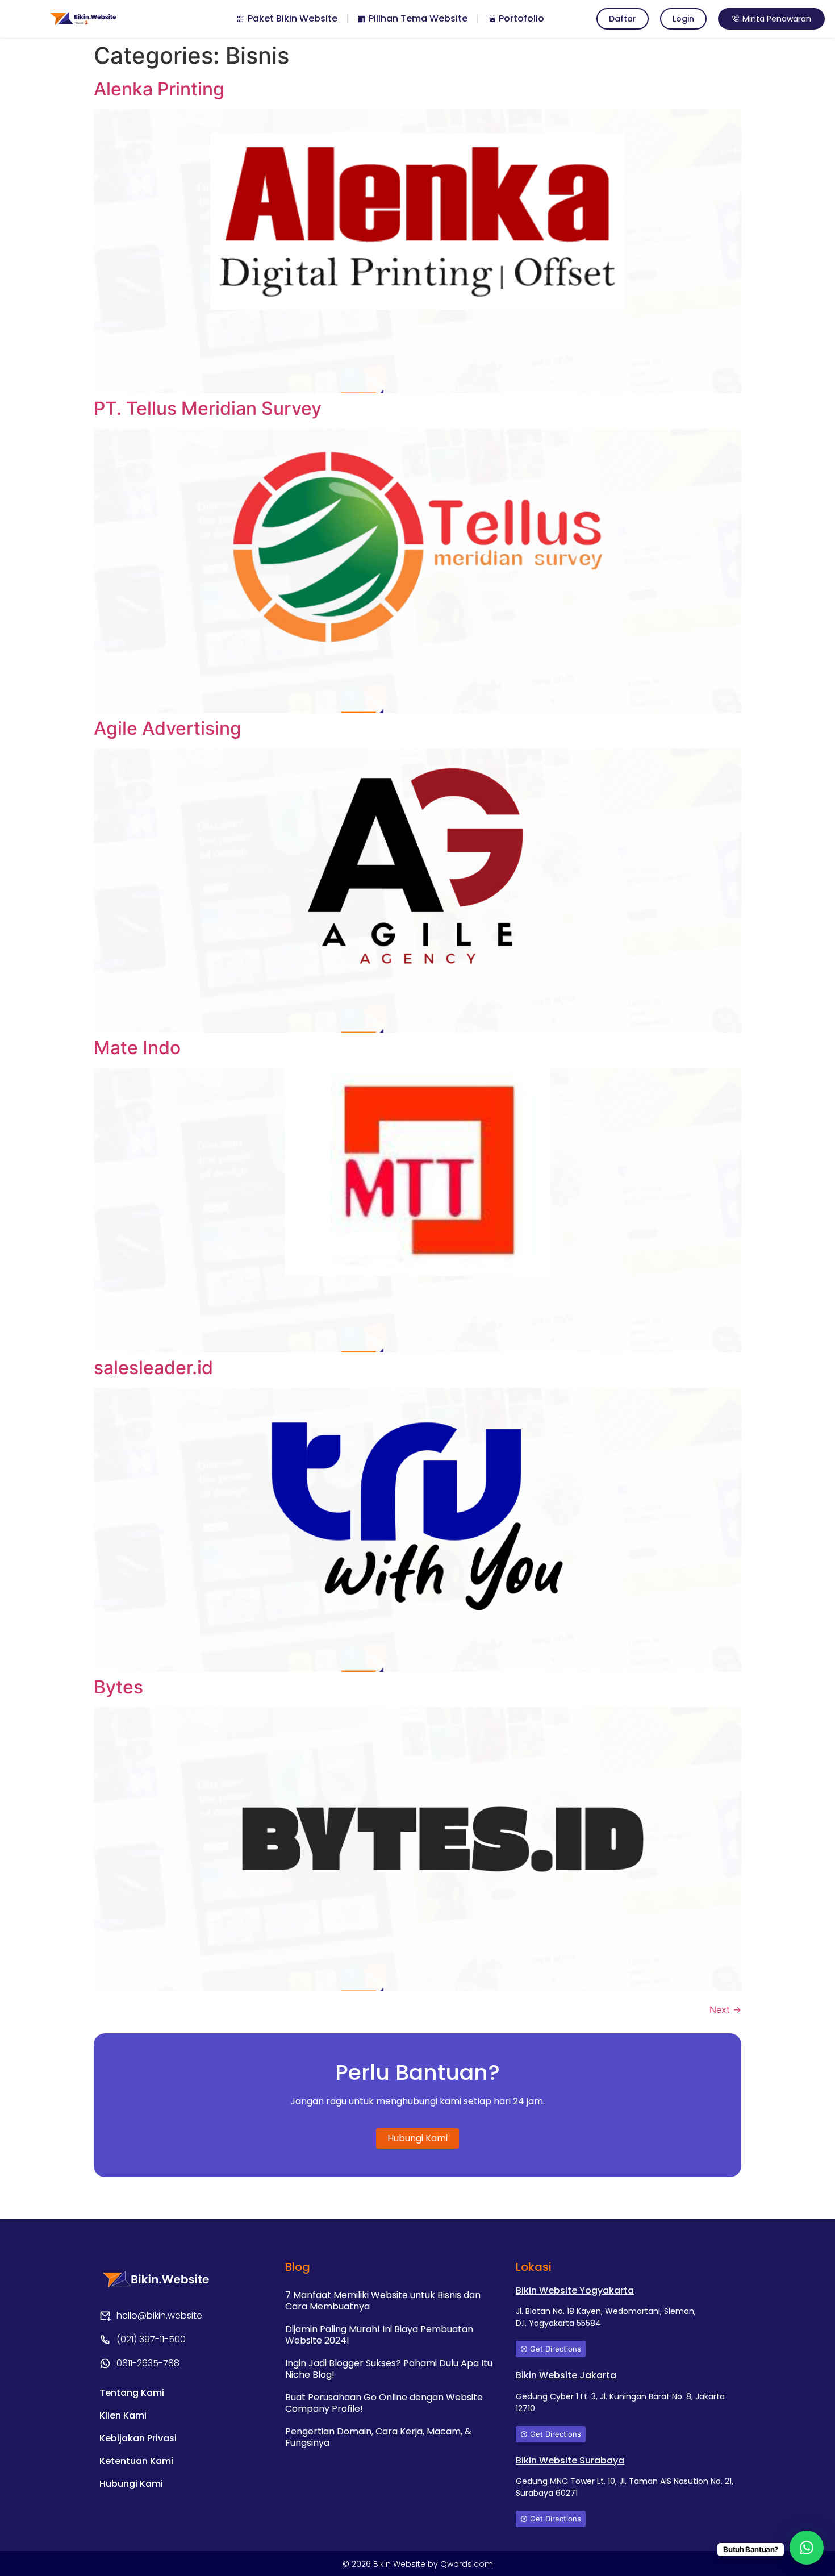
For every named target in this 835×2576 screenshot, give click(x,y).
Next (725, 2009)
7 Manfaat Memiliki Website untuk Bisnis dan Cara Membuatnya (383, 2301)
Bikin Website (400, 2564)
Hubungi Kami (131, 2484)
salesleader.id (153, 1368)
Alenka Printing (159, 89)
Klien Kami (123, 2415)
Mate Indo (137, 1048)
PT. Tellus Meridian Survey (208, 408)
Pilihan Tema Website (417, 18)
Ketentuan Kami (136, 2461)
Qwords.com (467, 2564)
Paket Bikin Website (291, 18)
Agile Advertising (168, 728)
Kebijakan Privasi (138, 2438)
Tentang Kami (132, 2393)
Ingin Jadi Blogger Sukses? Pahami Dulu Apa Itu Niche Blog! (389, 2369)
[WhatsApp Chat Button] (807, 2548)
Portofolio (520, 18)
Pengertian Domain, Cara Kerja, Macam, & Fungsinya (378, 2437)
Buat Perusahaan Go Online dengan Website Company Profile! (384, 2403)
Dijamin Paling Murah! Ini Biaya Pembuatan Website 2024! (379, 2335)
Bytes (118, 1687)
